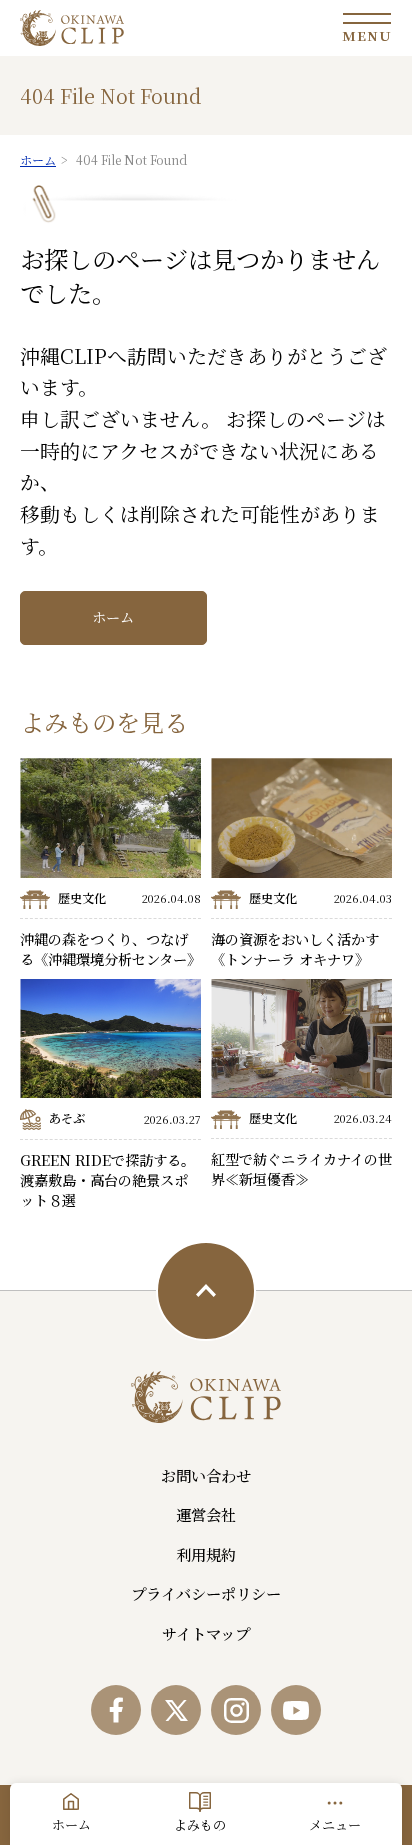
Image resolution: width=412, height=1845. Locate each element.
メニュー (335, 1824)
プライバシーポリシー (206, 1593)
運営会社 (206, 1514)
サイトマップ (206, 1633)
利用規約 (206, 1554)
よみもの (200, 1824)
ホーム (113, 617)
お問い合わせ (206, 1475)
